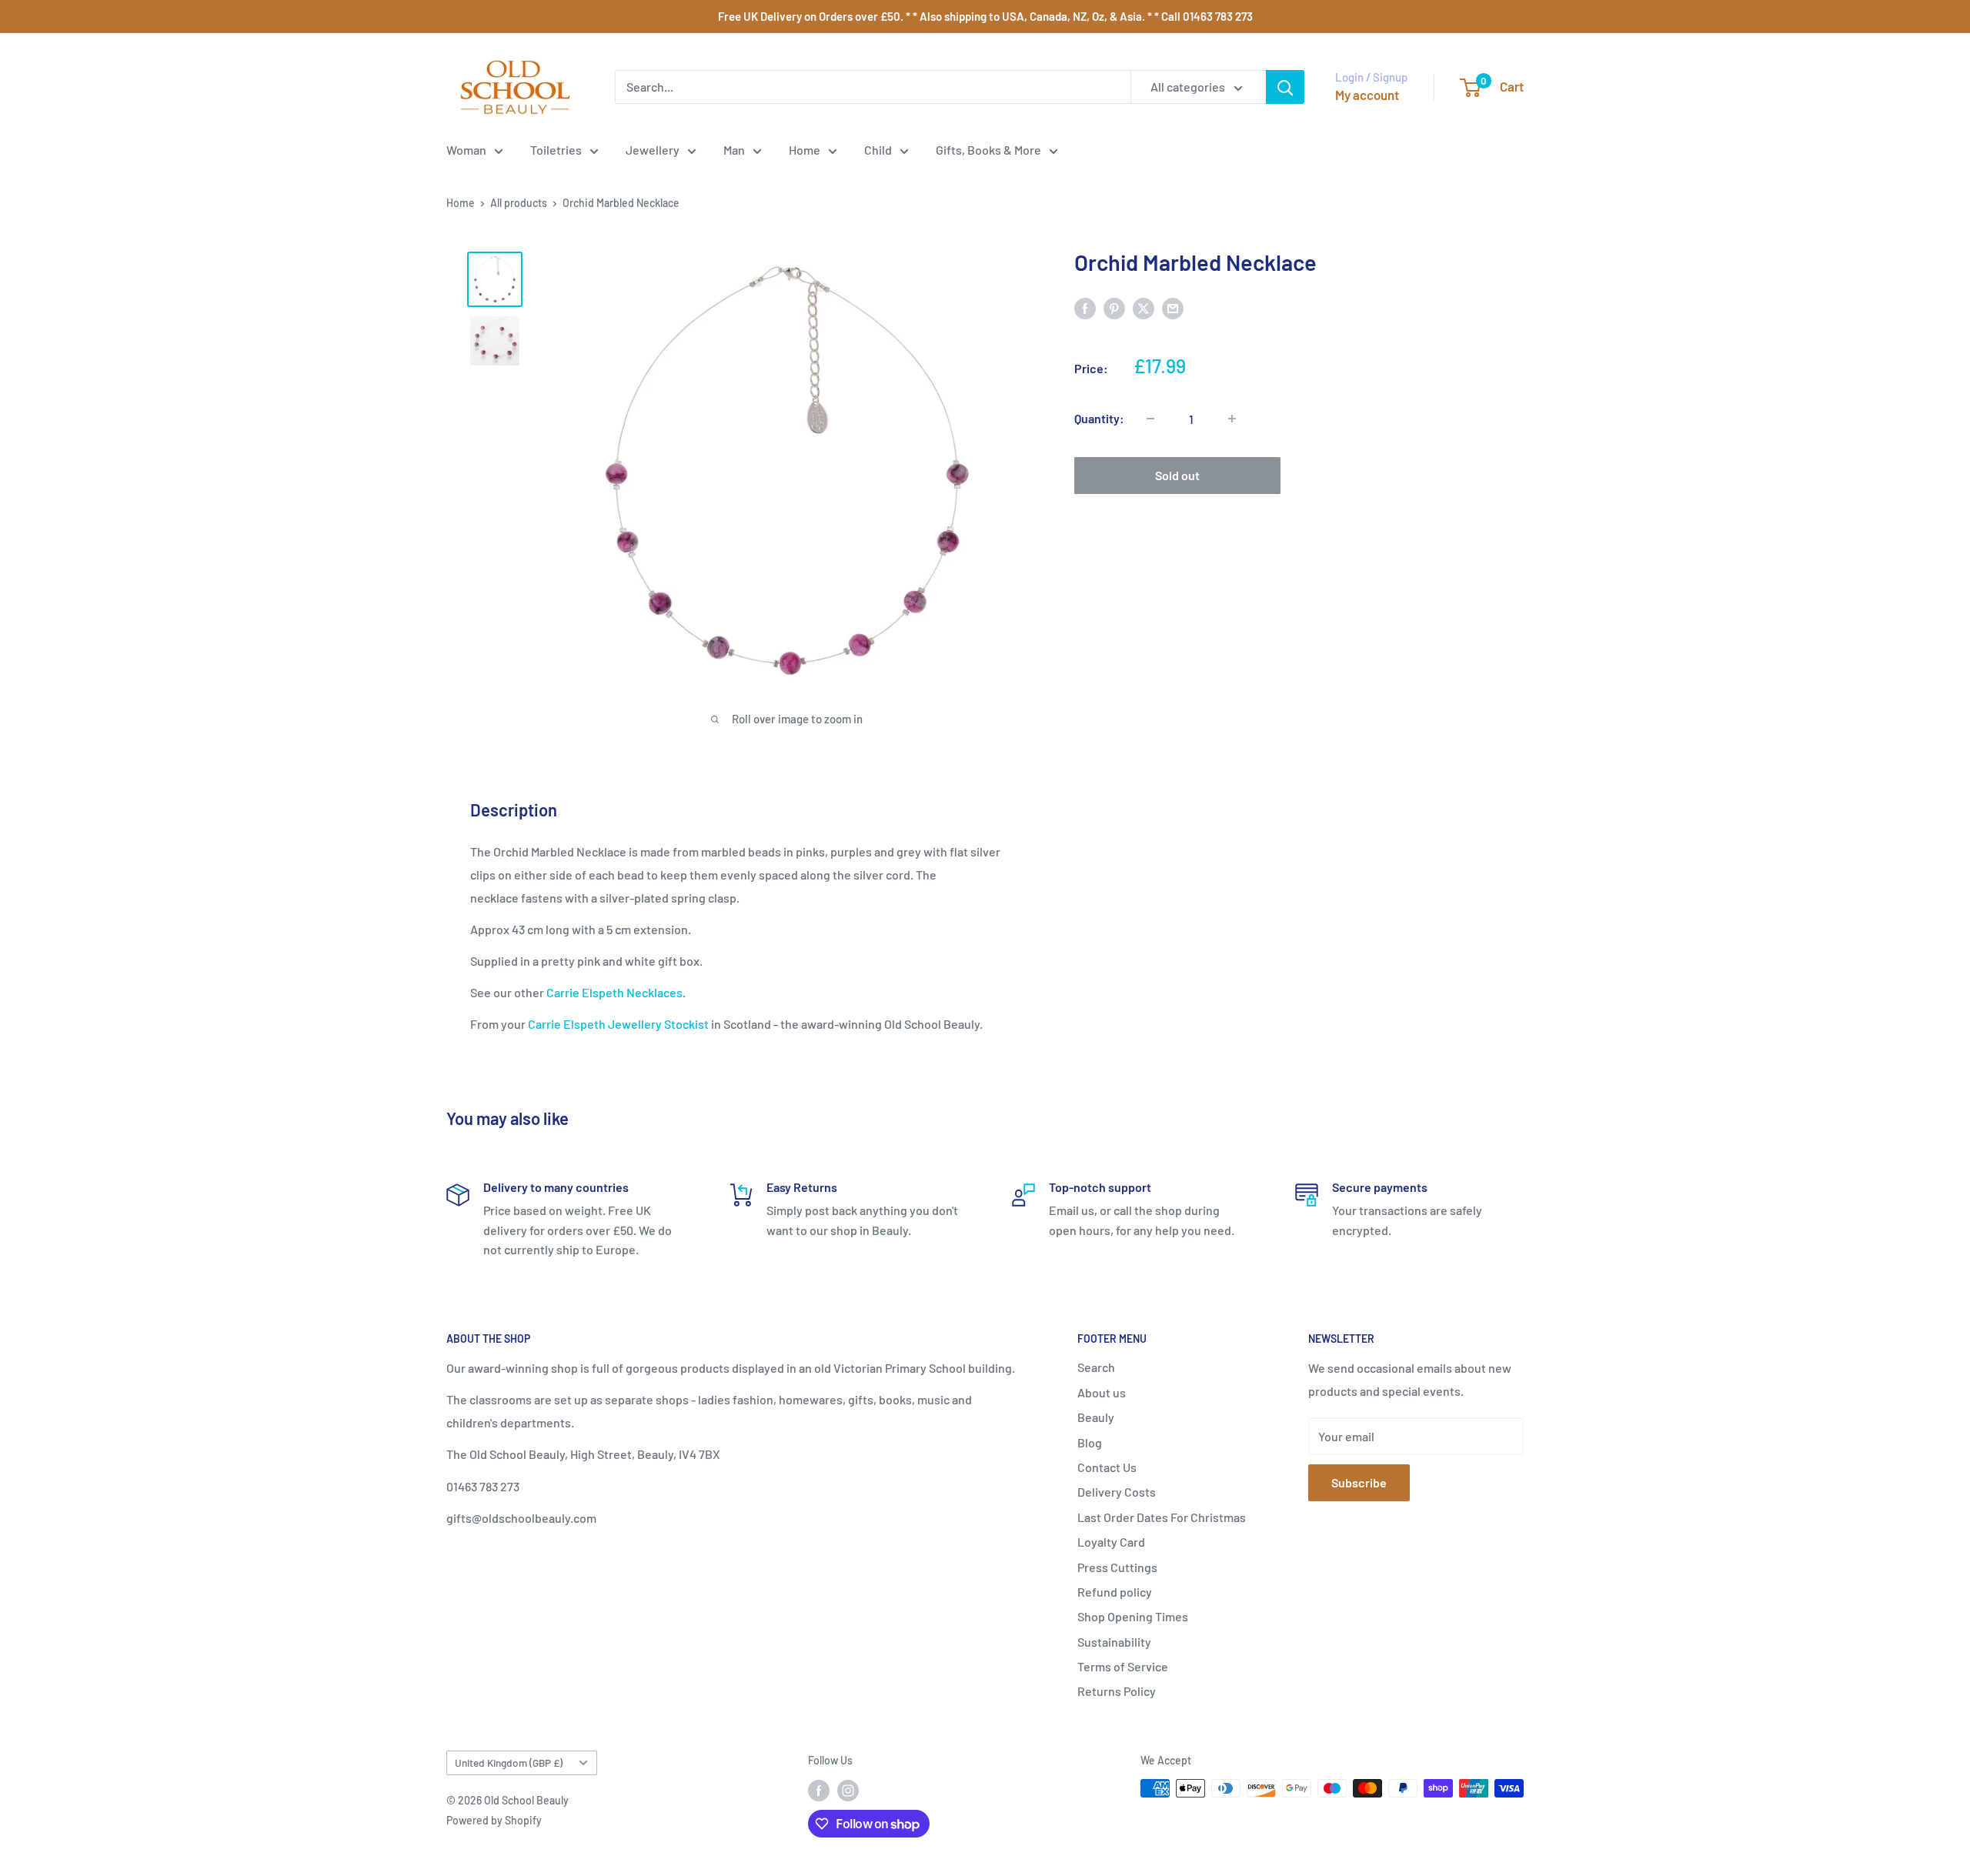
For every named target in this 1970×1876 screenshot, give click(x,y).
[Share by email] (1173, 307)
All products (519, 203)
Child (878, 150)
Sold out (1177, 475)
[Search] (1285, 87)
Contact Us (1107, 1467)
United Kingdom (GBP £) (509, 1763)
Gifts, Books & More (988, 150)
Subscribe (1359, 1482)
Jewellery (653, 150)
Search (1096, 1367)
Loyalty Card (1111, 1542)
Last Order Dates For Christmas (1162, 1517)
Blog (1090, 1442)
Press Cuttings (1117, 1567)
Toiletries (556, 150)
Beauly (1096, 1417)
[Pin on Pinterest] (1114, 307)
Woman (466, 150)
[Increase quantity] (1232, 419)
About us (1102, 1392)
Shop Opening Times (1133, 1616)
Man (734, 150)
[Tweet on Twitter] (1144, 307)
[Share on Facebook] (1085, 307)
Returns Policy (1117, 1691)
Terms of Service (1123, 1666)
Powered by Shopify (494, 1820)
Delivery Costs (1117, 1492)
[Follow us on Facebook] (819, 1790)
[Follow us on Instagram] (848, 1790)
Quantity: (1099, 418)
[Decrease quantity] (1150, 419)
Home (805, 150)
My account (1367, 95)
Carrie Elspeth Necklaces (614, 992)
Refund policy (1115, 1592)
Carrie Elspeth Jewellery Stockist (618, 1024)
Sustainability (1114, 1642)
